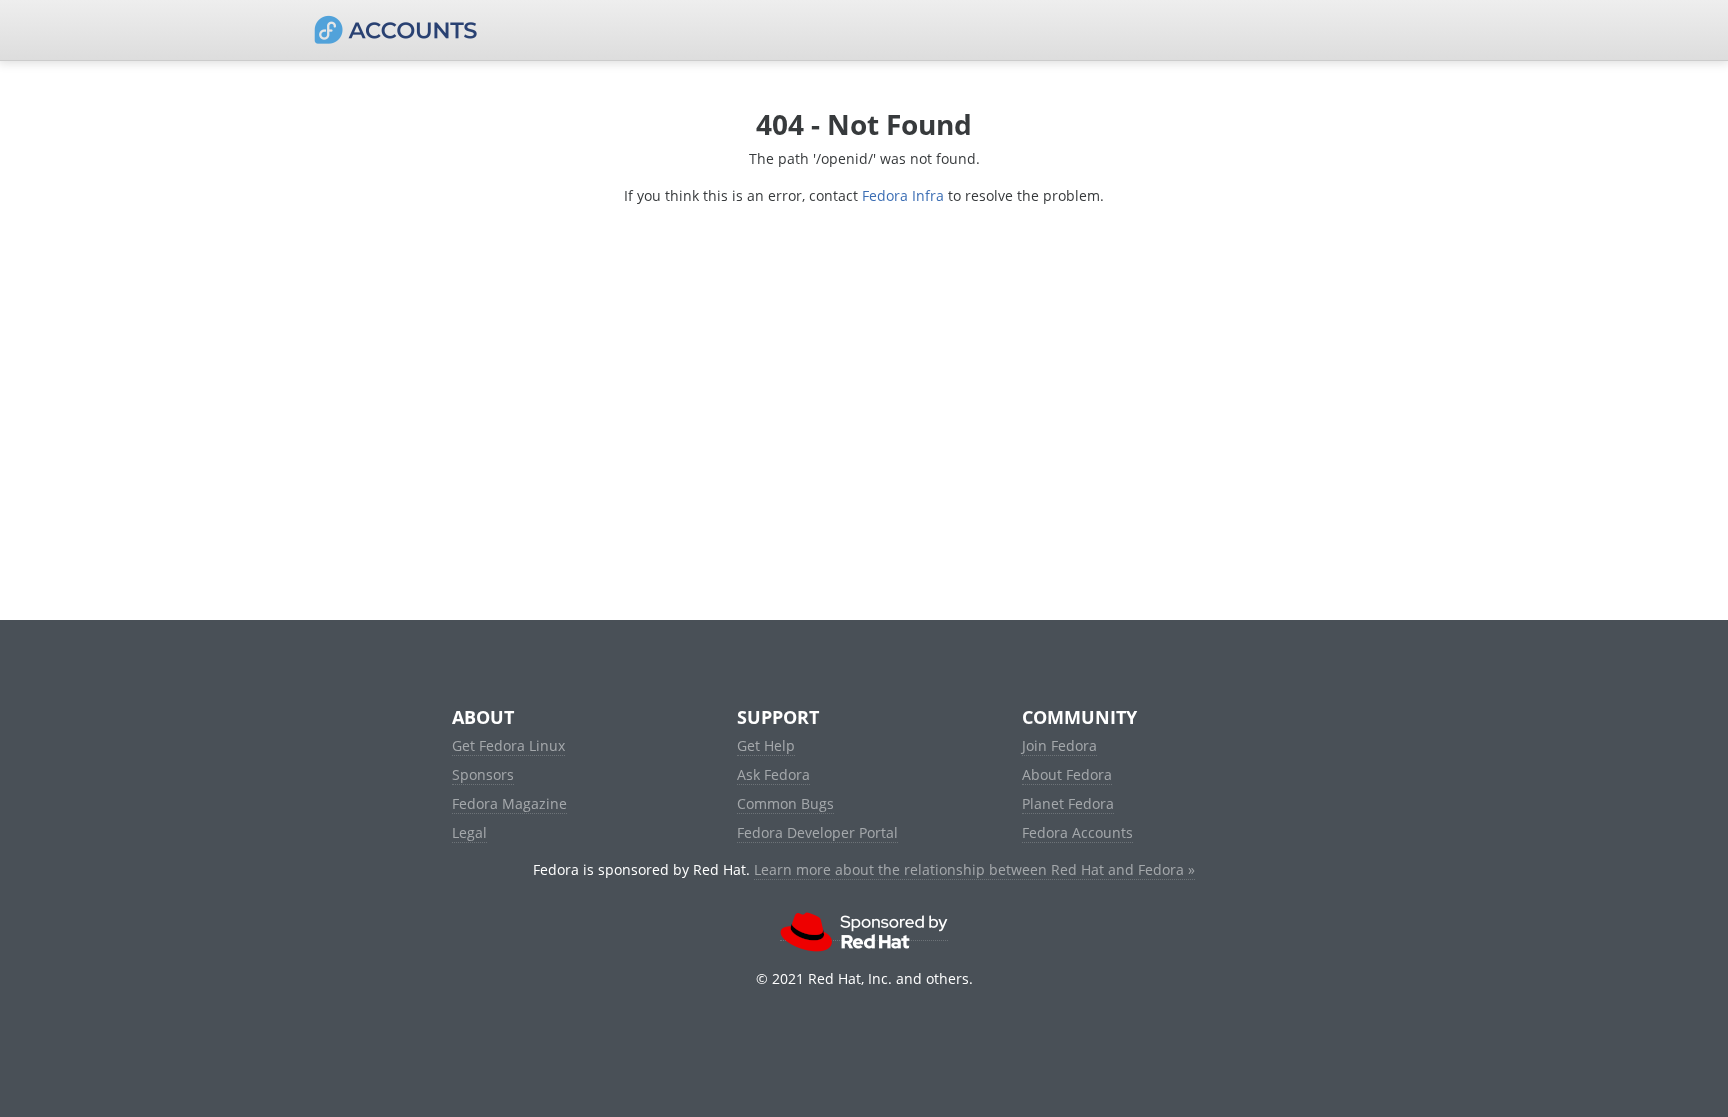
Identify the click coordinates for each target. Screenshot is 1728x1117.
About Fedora (1067, 774)
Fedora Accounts (1077, 832)
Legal (469, 832)
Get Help (766, 745)
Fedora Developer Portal (817, 832)
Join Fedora (1059, 745)
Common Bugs (785, 803)
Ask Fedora (773, 774)
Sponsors (483, 774)
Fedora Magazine (509, 803)
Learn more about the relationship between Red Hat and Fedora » (974, 869)
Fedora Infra (903, 195)
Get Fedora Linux (508, 745)
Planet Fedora (1068, 803)
